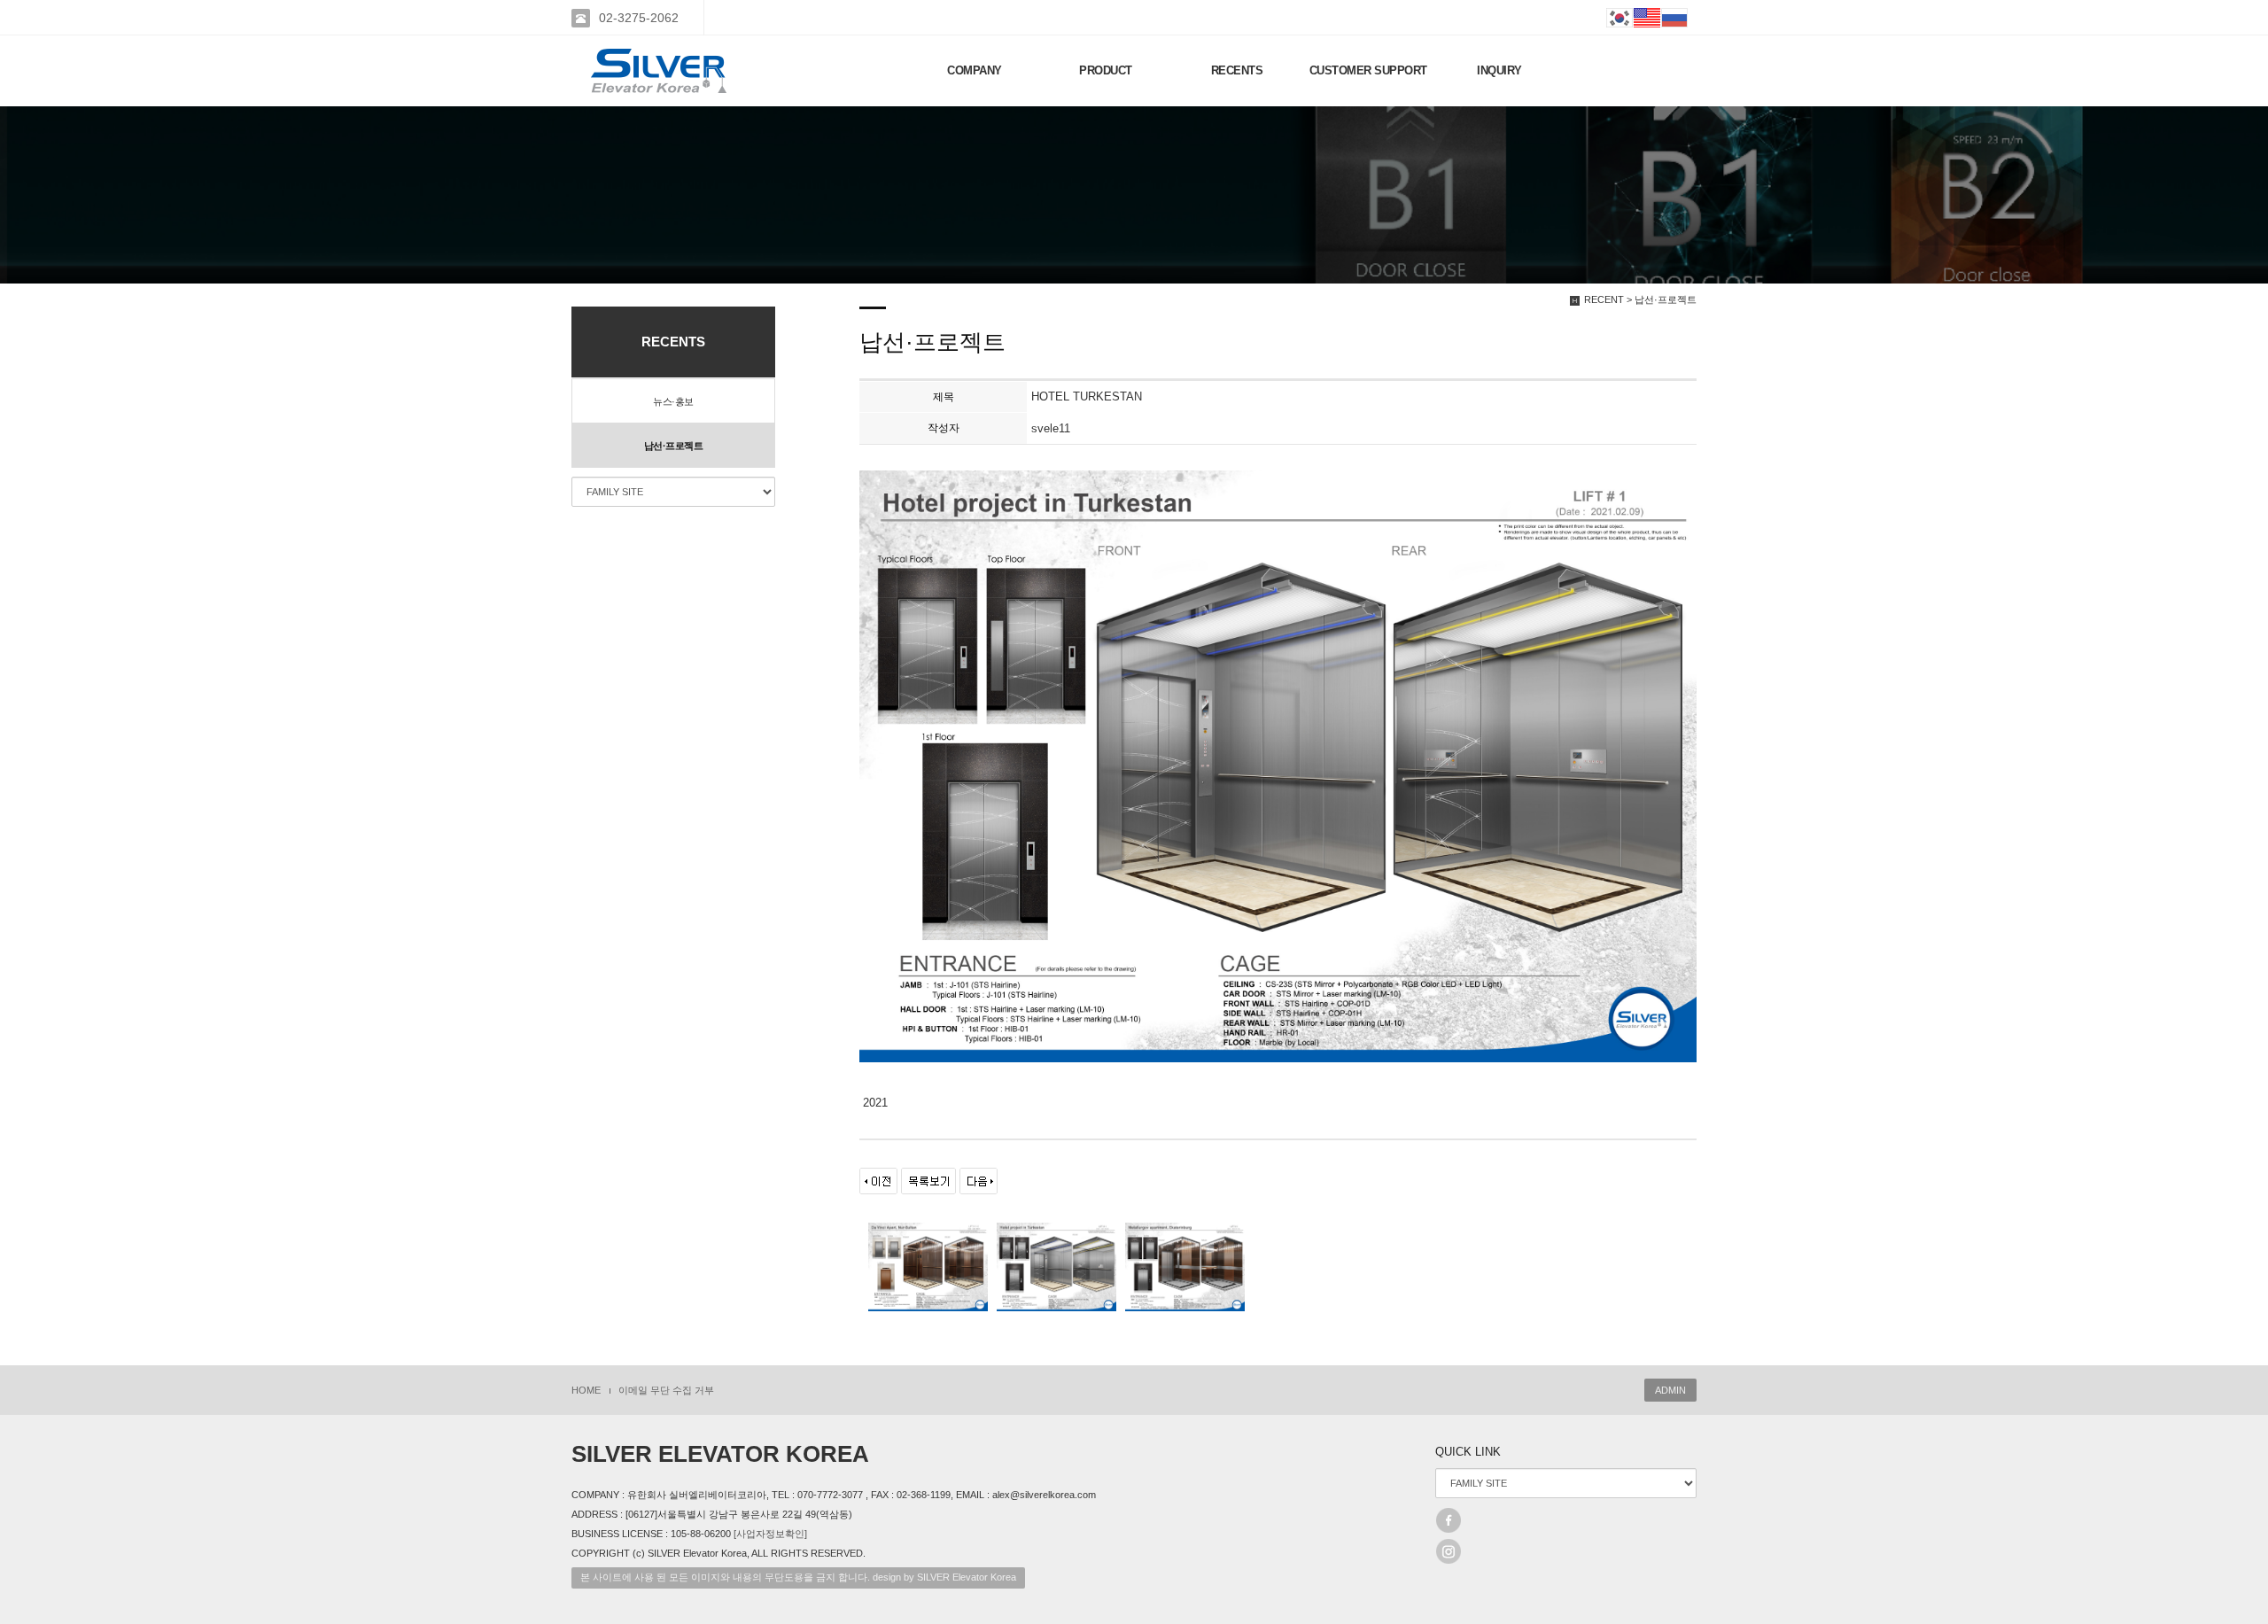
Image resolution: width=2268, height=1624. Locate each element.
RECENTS (1237, 70)
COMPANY (975, 70)
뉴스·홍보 (673, 401)
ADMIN (1670, 1390)
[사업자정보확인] (770, 1534)
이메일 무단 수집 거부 (666, 1390)
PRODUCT (1106, 70)
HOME (586, 1390)
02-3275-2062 (639, 18)
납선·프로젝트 (674, 446)
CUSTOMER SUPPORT (1368, 70)
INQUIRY (1499, 70)
